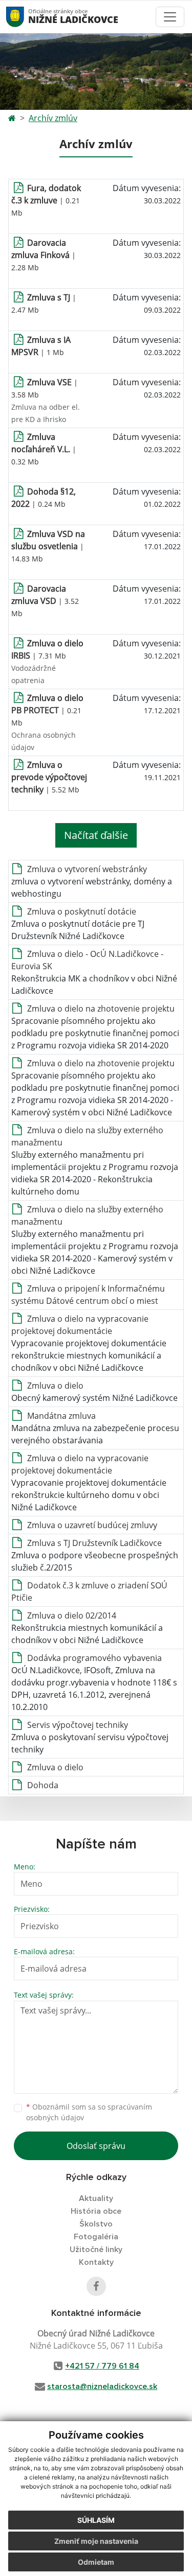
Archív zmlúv (53, 118)
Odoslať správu (96, 2146)
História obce (96, 2211)
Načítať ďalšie (96, 835)
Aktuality (96, 2198)
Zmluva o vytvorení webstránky (87, 869)
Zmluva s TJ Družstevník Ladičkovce (94, 1543)
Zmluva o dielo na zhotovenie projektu (101, 1009)
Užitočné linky (96, 2250)
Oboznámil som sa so (89, 2112)
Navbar (25, 17)
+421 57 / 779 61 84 (102, 2366)
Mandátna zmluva (61, 1416)
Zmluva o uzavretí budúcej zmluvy (92, 1525)
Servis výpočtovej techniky (78, 1725)
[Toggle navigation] (170, 17)
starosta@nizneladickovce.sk (102, 2386)
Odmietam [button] (96, 2562)
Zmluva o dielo (55, 1386)
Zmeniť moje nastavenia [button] (96, 2541)
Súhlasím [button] (96, 2520)
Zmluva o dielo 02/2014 (72, 1615)
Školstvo (96, 2224)
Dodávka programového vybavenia (94, 1658)
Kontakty (96, 2262)
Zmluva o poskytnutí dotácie (82, 911)
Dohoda (43, 1785)
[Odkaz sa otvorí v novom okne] (96, 2286)
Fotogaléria (96, 2237)
